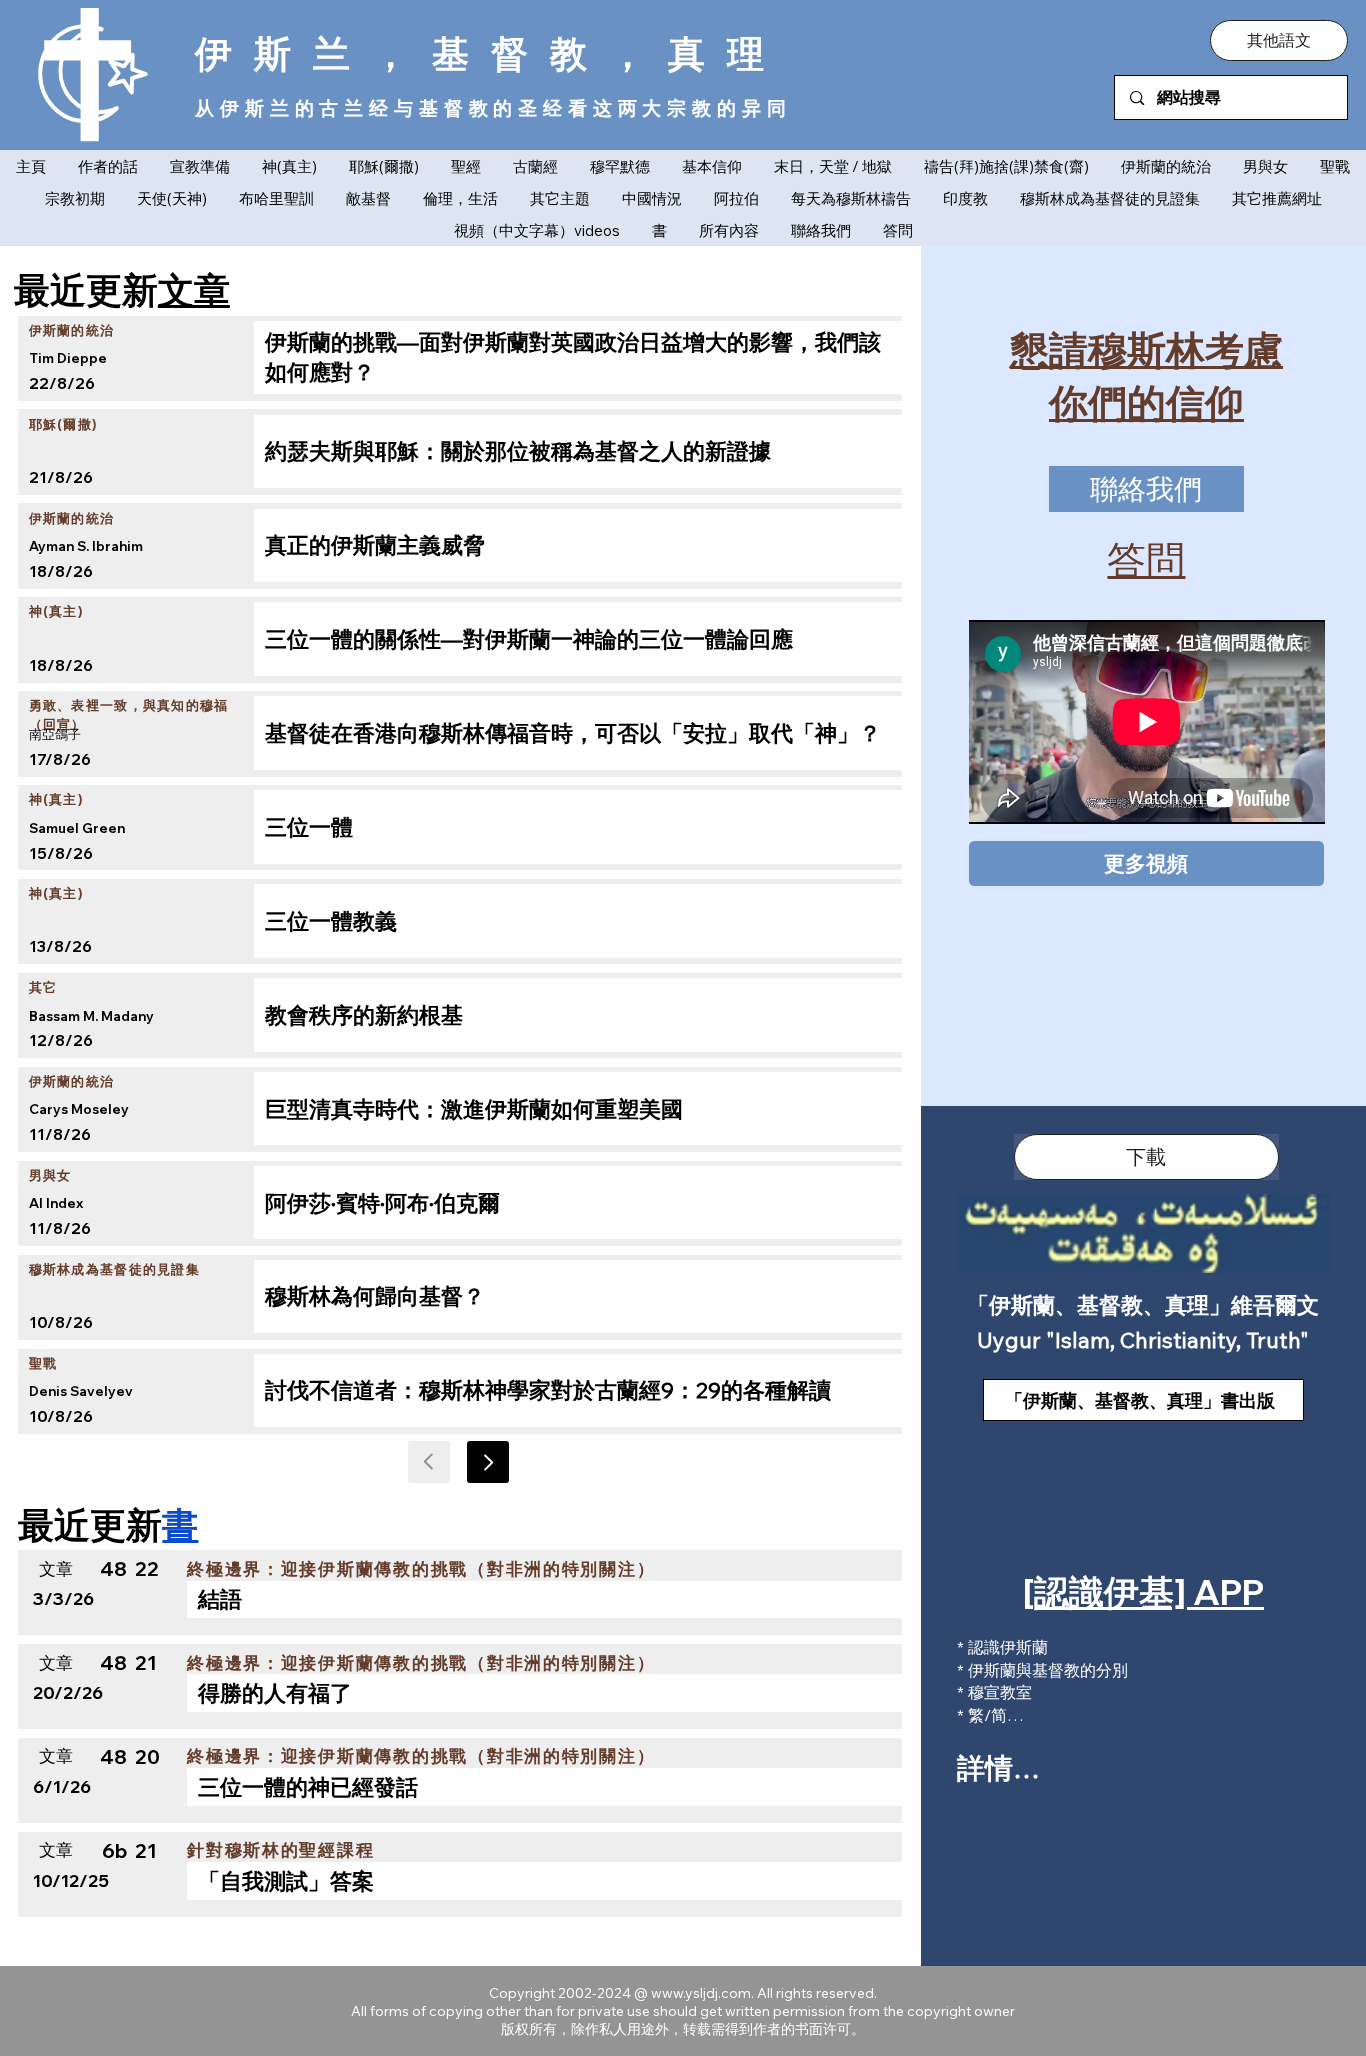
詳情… (998, 1767)
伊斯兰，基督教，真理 (490, 53)
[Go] (488, 1462)
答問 (1146, 559)
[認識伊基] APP (1143, 1592)
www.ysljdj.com (701, 1993)
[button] (1279, 40)
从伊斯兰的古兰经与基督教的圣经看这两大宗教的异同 (493, 107)
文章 (194, 289)
